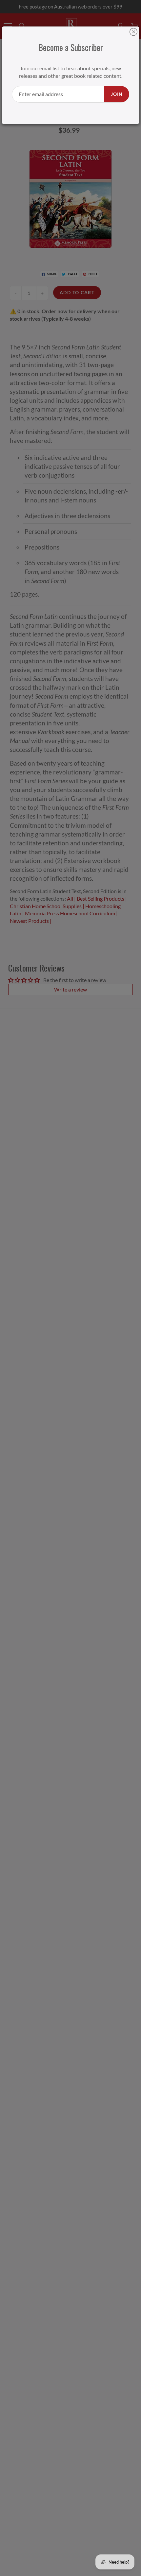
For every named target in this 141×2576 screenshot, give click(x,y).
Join (117, 94)
